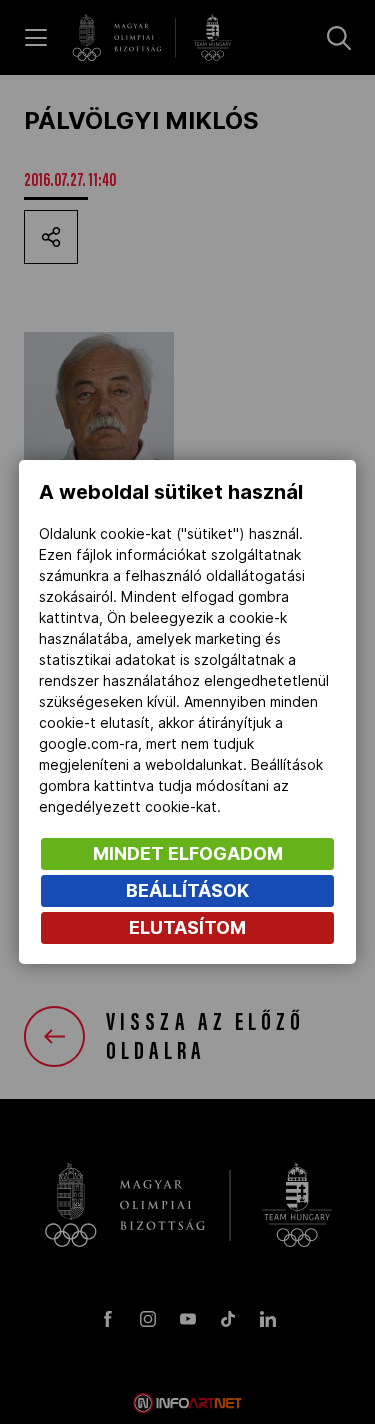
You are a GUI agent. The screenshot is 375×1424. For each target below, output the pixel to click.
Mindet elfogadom (188, 853)
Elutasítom (187, 927)
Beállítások (187, 890)
